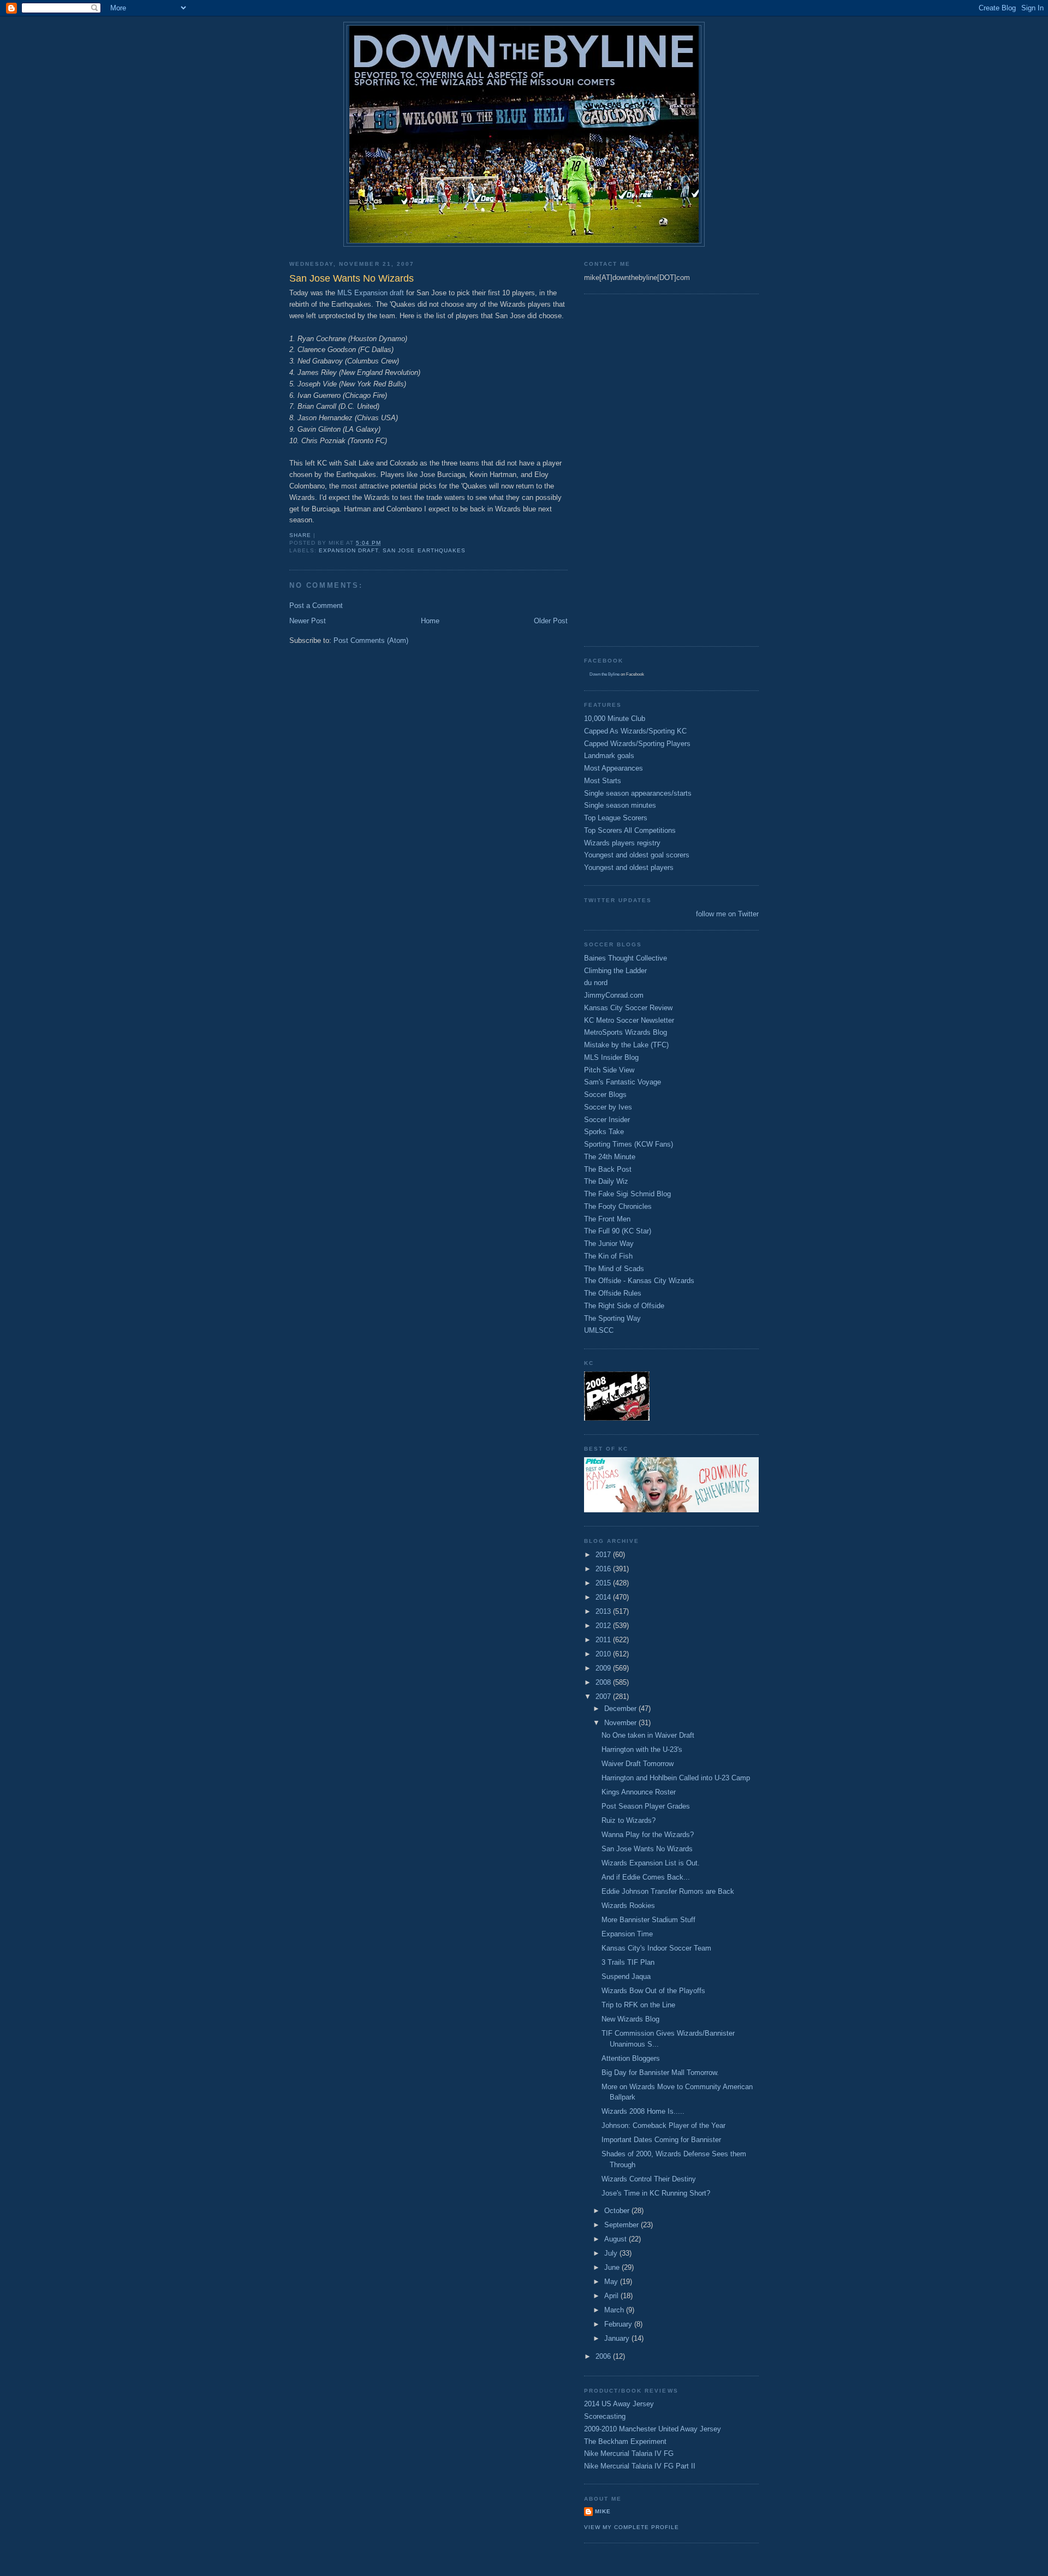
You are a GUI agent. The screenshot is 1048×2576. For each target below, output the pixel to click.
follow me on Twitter (727, 914)
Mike (603, 2511)
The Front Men (607, 1219)
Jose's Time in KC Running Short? (656, 2193)
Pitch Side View (609, 1070)
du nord (596, 983)
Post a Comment (316, 606)
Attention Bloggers (631, 2058)
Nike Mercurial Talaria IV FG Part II (640, 2466)
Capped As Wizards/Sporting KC (635, 731)
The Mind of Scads (614, 1269)
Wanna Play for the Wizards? (648, 1835)
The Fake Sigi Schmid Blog (627, 1194)
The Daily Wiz (606, 1181)
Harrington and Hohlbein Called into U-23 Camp (676, 1778)
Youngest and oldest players (629, 867)
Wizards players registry (622, 843)
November (621, 1723)
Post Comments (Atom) (371, 640)
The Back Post (608, 1169)
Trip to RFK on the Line (638, 2005)
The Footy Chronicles (618, 1206)
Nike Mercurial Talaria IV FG (629, 2453)
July (612, 2253)
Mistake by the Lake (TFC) (626, 1045)
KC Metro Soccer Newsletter (629, 1020)
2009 (604, 1668)
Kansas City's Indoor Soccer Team (656, 1948)
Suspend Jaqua (626, 1976)
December (621, 1709)
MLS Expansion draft (371, 293)
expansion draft (349, 550)
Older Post (551, 621)
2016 (604, 1569)
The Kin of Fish (608, 1256)
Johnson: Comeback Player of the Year (663, 2125)
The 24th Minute (610, 1157)
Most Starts (603, 781)
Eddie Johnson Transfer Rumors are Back (668, 1891)
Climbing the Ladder (615, 971)
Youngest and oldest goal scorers (637, 855)
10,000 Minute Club (615, 718)
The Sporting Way (612, 1318)
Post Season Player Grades (646, 1806)
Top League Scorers (616, 818)
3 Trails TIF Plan (628, 1962)
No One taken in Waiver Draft (648, 1735)
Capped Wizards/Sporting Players (637, 744)
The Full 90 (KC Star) (618, 1231)
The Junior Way (609, 1244)
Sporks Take (604, 1132)
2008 (604, 1682)
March (615, 2310)
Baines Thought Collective (626, 958)
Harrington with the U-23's (642, 1749)
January (618, 2338)
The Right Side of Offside (624, 1306)
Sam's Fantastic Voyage (623, 1082)
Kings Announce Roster (639, 1792)
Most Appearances (614, 768)
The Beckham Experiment (625, 2441)
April (612, 2296)
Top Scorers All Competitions (630, 830)
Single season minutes (620, 805)
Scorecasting (605, 2416)
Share (300, 535)
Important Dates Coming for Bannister (661, 2140)
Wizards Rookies (628, 1906)
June (613, 2267)
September (623, 2225)
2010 (604, 1654)
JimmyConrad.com (614, 995)
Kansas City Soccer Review (628, 1008)
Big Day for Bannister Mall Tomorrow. (660, 2073)
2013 (604, 1611)
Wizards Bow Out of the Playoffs (653, 1991)
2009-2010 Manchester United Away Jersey (653, 2429)
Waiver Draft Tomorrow (638, 1764)
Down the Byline (605, 674)
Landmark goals (609, 756)
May (612, 2282)
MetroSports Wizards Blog (626, 1032)
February (619, 2324)
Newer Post (308, 621)
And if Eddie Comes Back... (646, 1877)
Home (430, 621)
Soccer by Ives (608, 1107)
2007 (604, 1697)
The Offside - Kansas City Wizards (639, 1281)
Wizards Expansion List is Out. (651, 1863)
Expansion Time (627, 1934)
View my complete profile (632, 2527)
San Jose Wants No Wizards (647, 1849)
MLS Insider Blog (611, 1057)
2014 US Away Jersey (619, 2404)
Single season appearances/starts (638, 793)
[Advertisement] (628, 469)
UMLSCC (599, 1330)
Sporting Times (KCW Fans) (629, 1144)
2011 (604, 1640)
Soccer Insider (607, 1120)
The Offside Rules (613, 1293)
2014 (604, 1597)
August (617, 2239)
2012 (604, 1626)
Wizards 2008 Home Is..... (643, 2111)
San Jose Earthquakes (424, 550)
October (618, 2211)
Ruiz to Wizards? (629, 1820)
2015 (604, 1583)
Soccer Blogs (605, 1095)
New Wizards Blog (630, 2019)
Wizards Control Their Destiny (649, 2179)
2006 (604, 2356)
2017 (604, 1555)
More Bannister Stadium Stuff (648, 1920)
